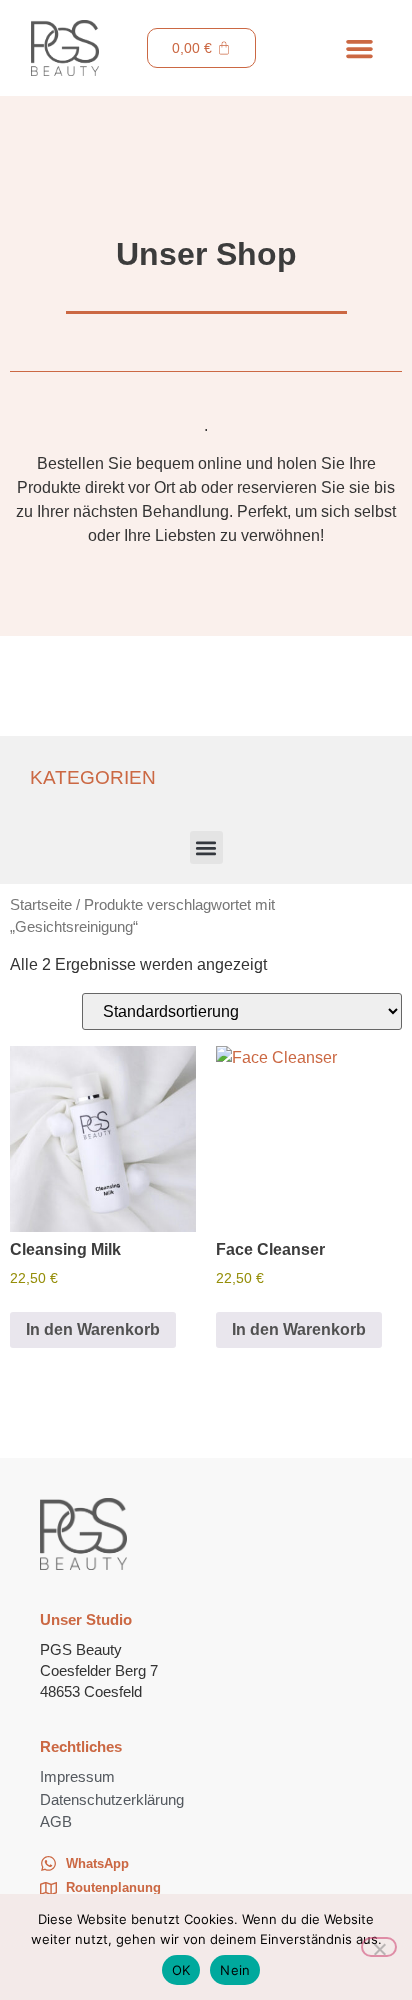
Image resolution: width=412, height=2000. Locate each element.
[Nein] (379, 1947)
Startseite (41, 905)
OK (181, 1970)
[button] (359, 48)
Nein (235, 1970)
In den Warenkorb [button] (93, 1329)
